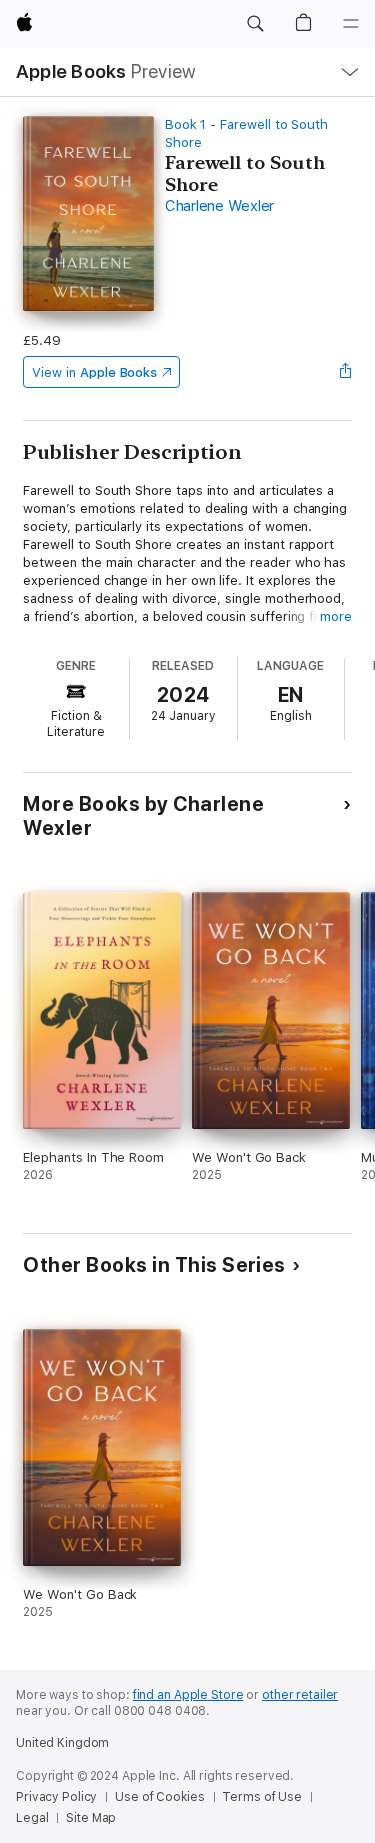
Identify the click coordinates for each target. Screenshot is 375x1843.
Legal (32, 1818)
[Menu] (351, 24)
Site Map (91, 1818)
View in (94, 372)
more (336, 616)
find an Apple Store (188, 1695)
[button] (255, 24)
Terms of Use (262, 1797)
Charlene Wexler (219, 206)
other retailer (300, 1695)
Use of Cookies (159, 1797)
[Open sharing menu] (346, 372)
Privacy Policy (56, 1797)
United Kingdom (62, 1743)
